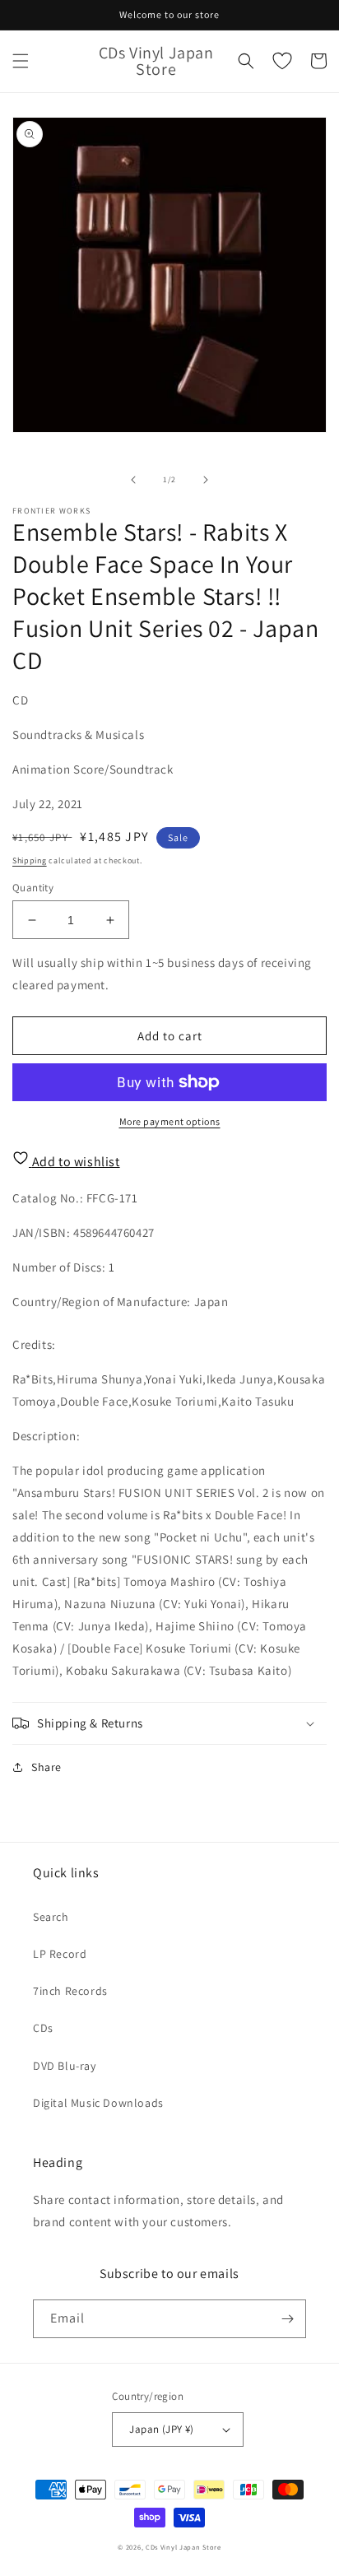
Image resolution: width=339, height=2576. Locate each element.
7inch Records (70, 1991)
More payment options (170, 1121)
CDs (43, 2028)
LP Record (60, 1954)
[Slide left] (133, 480)
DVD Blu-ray (65, 2066)
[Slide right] (206, 480)
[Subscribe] (287, 2319)
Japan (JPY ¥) (161, 2429)
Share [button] (46, 1767)
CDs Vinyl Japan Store (183, 2547)
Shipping (30, 860)
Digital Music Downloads (98, 2103)
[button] (21, 61)
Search (51, 1917)
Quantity (33, 888)
